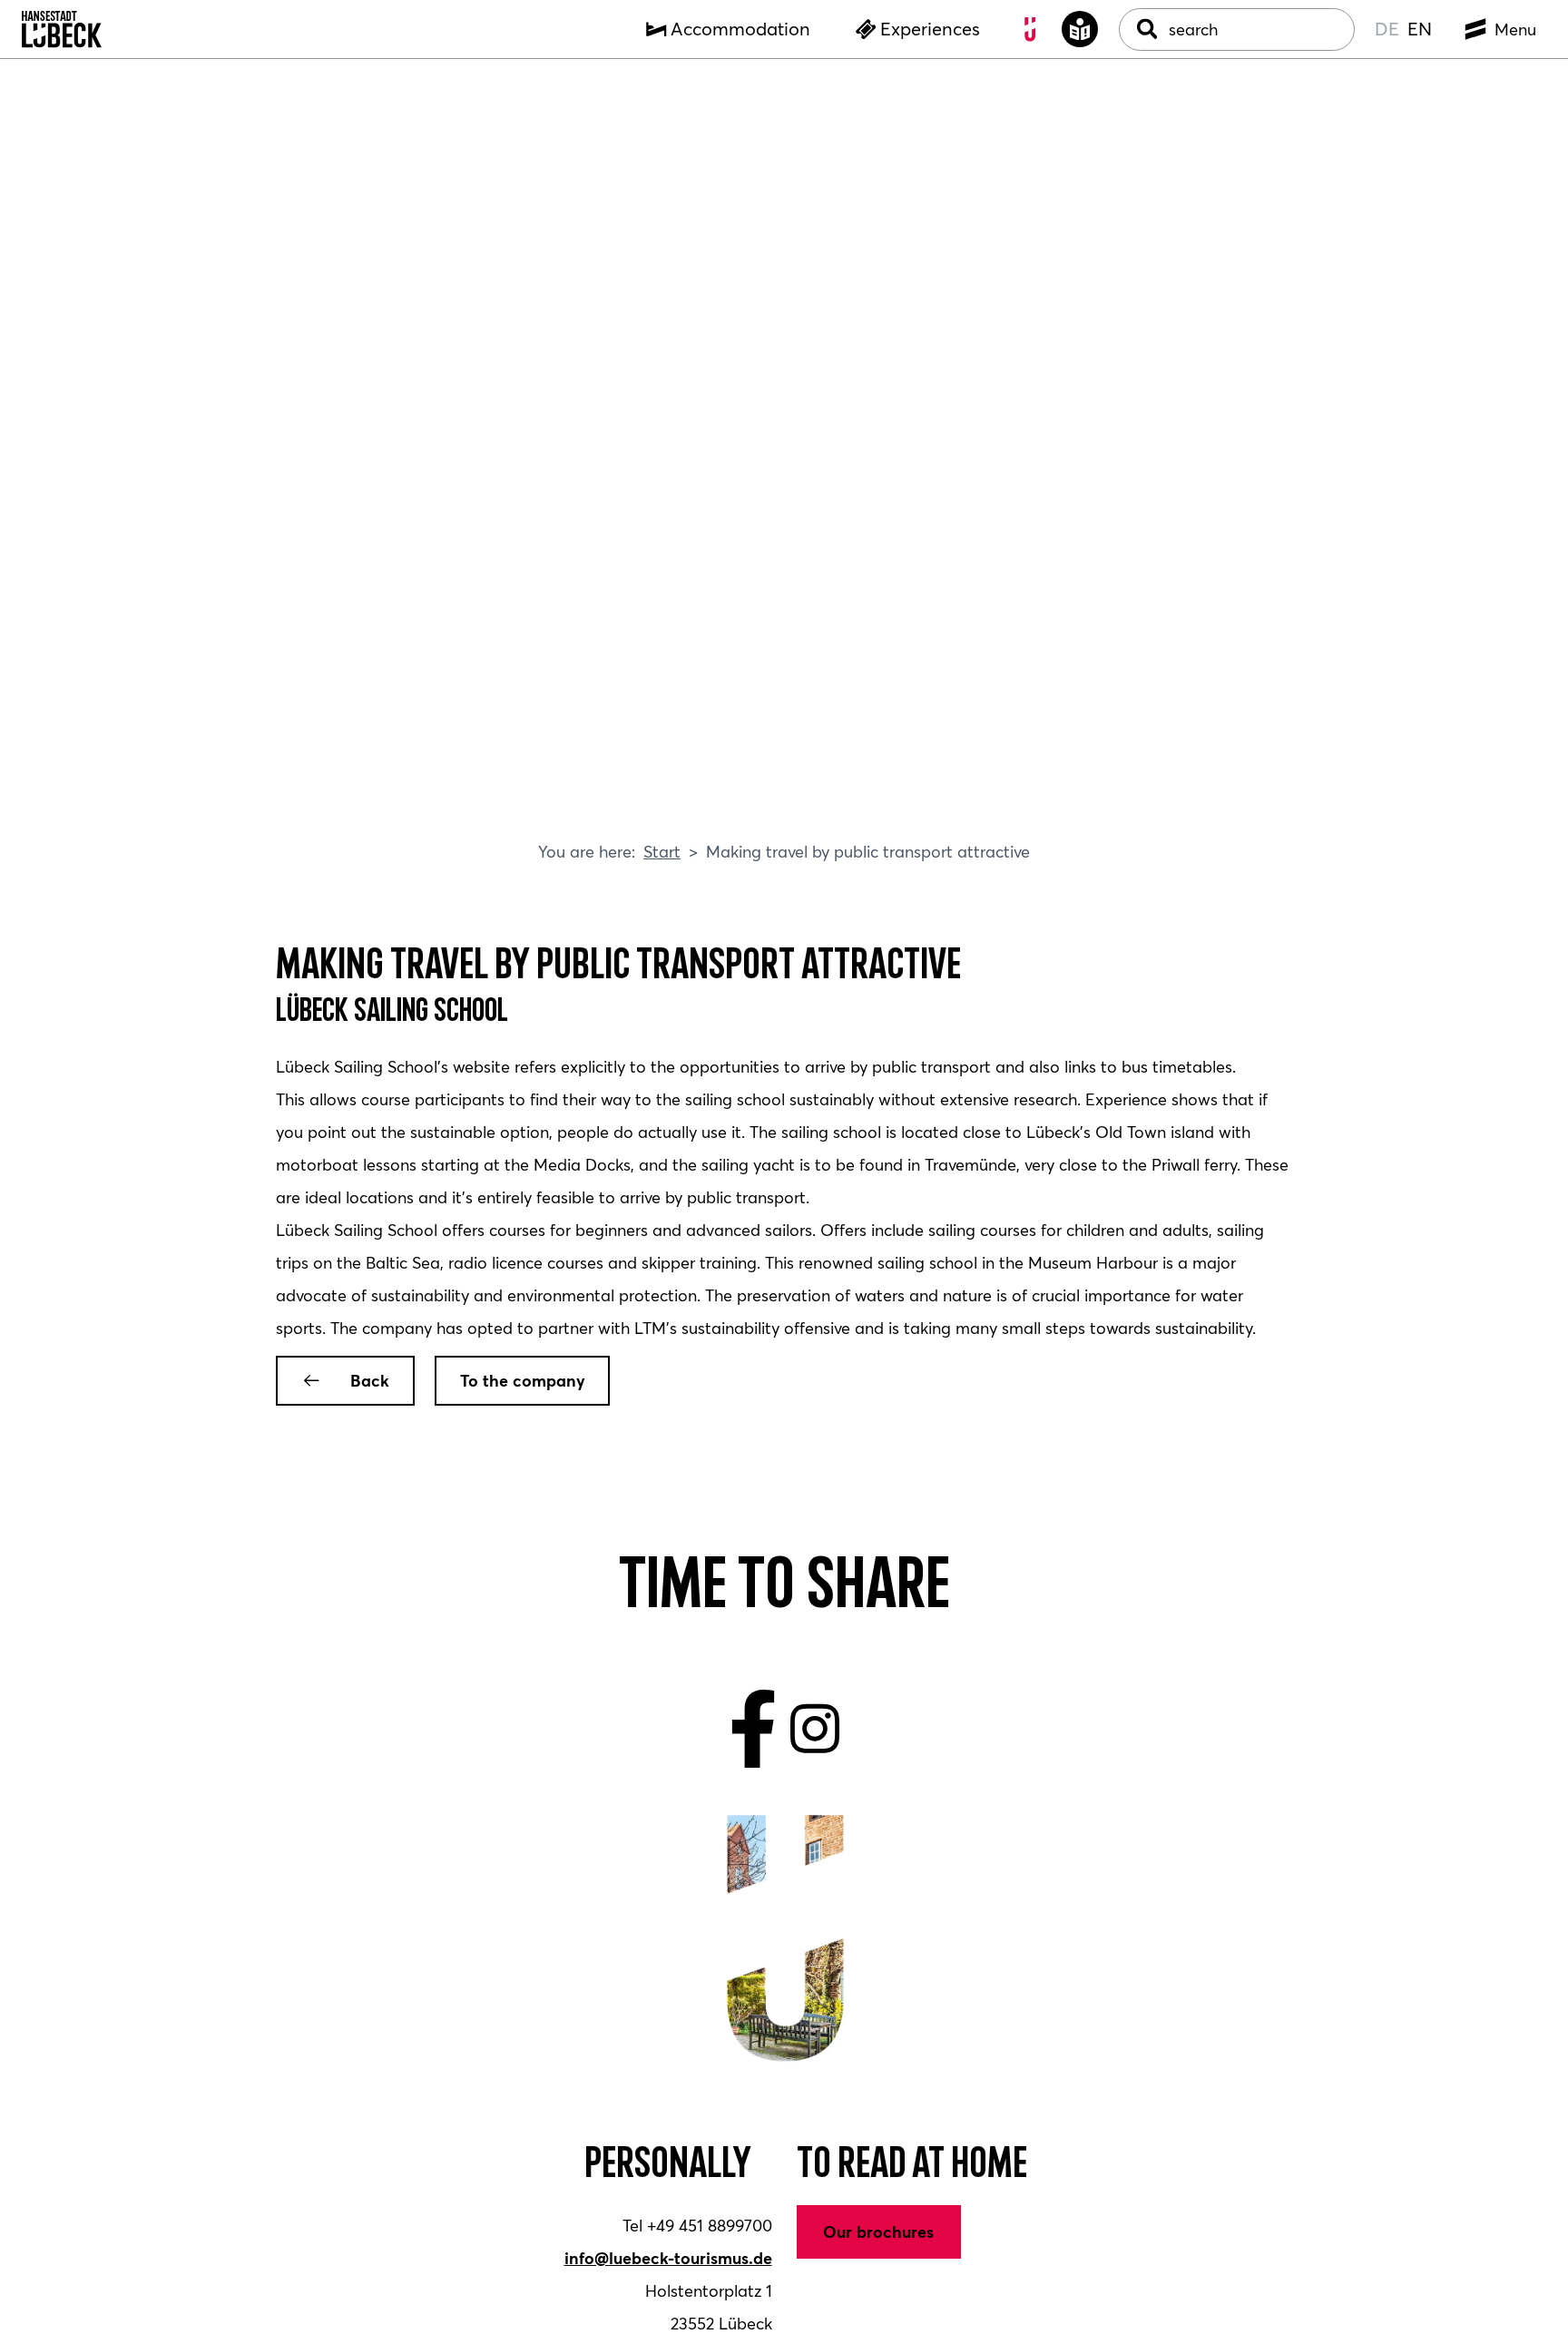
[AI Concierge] (1031, 29)
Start (662, 851)
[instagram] (815, 1730)
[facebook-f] (754, 1730)
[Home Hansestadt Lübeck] (62, 29)
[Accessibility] (1080, 29)
